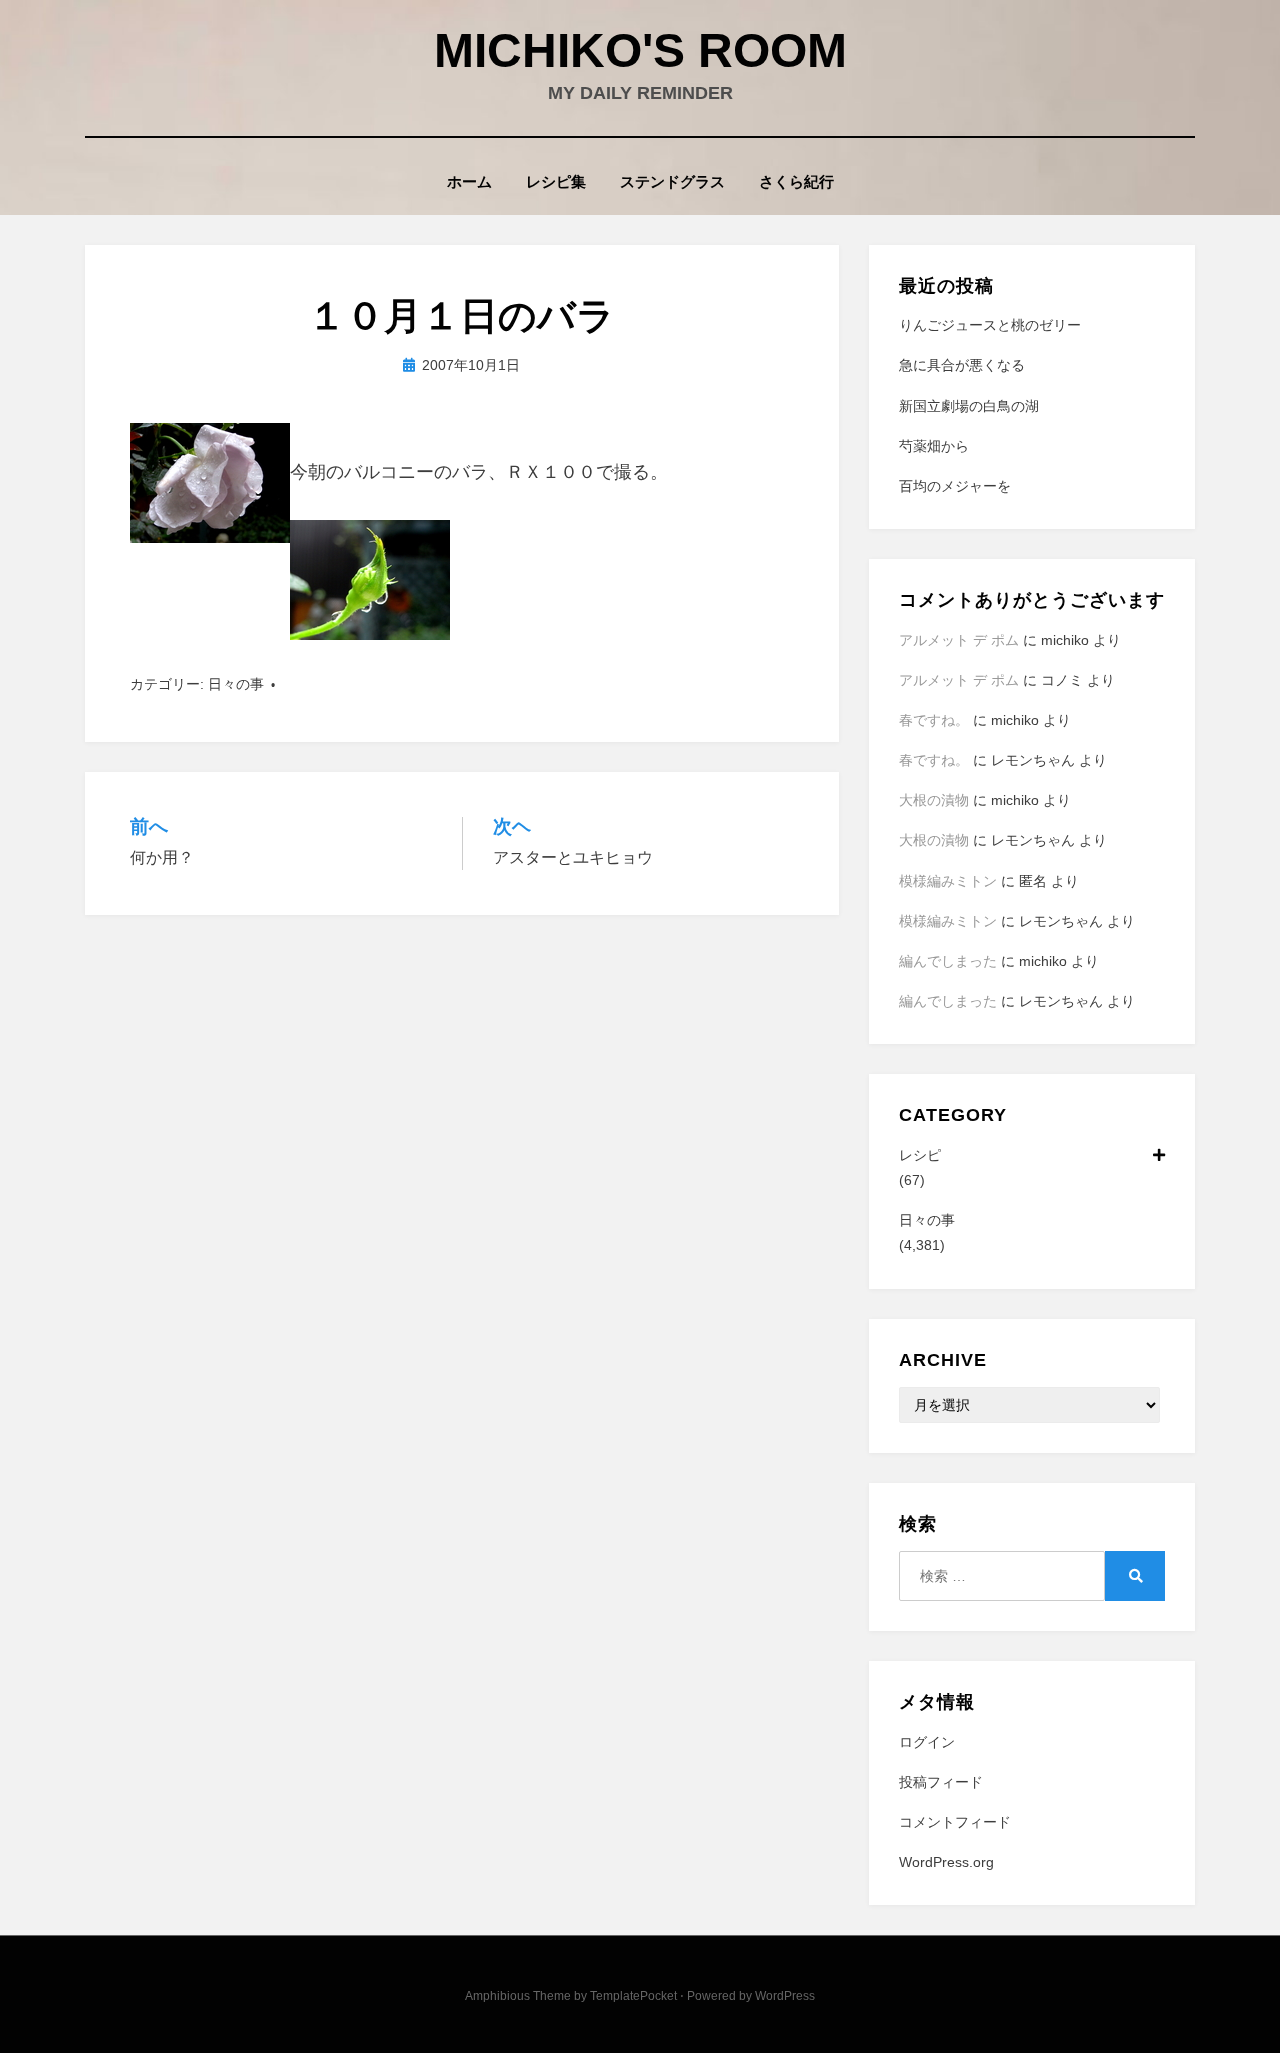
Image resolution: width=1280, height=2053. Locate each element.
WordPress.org (946, 1862)
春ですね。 (934, 720)
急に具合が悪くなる (962, 365)
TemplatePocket (633, 1996)
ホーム (469, 181)
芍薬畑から (934, 446)
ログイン (927, 1742)
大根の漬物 (934, 800)
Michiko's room (640, 50)
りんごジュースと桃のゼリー (990, 325)
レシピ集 (556, 181)
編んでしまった (948, 961)
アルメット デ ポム (959, 640)
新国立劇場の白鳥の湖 (969, 406)
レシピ (920, 1155)
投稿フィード (941, 1782)
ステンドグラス (672, 181)
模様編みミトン (948, 881)
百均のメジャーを (955, 486)
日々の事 (236, 684)
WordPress (785, 1996)
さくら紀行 (796, 181)
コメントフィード (955, 1822)
